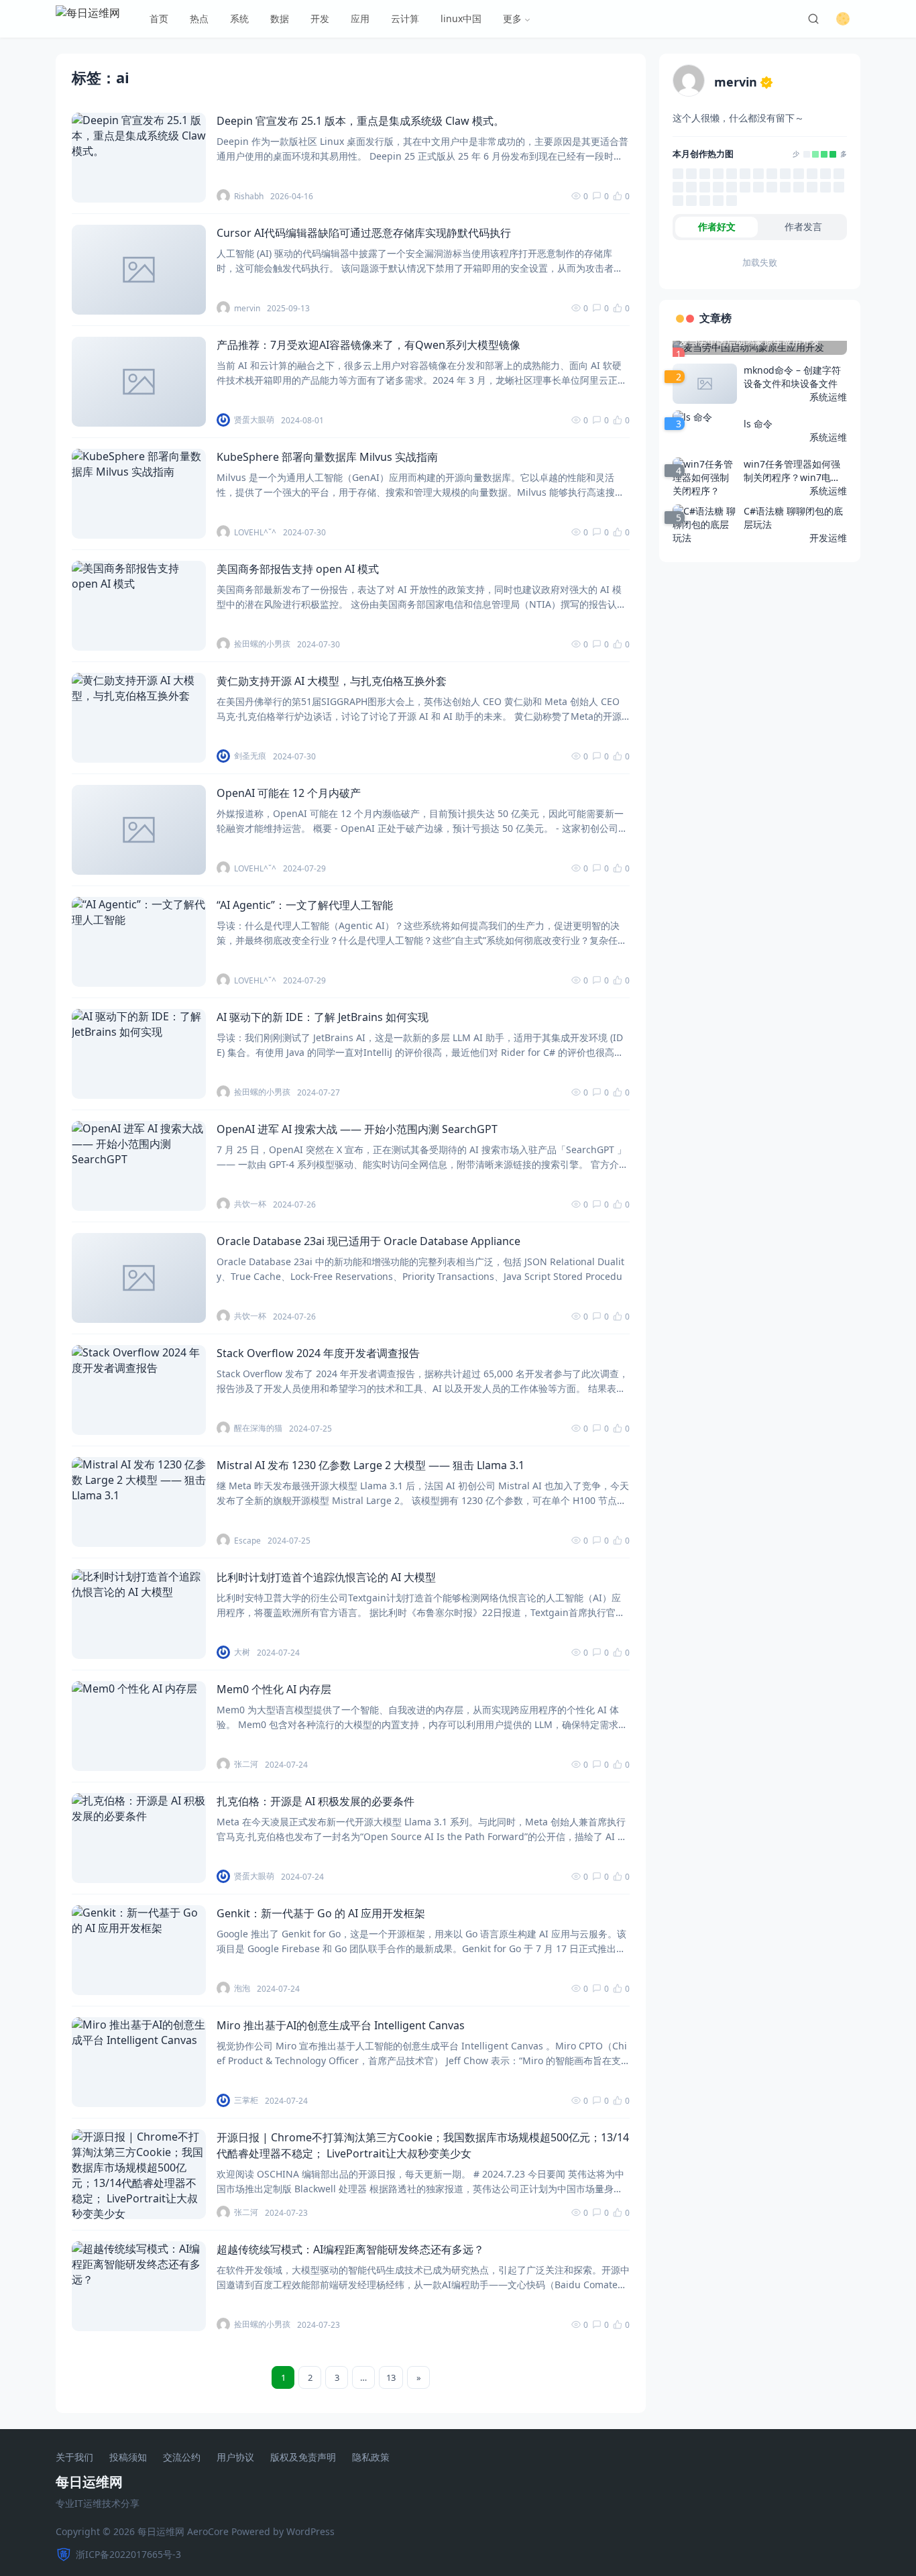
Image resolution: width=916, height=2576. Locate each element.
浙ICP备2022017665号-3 (128, 2554)
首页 (159, 18)
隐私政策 (371, 2458)
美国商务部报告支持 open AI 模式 (298, 569)
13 (391, 2377)
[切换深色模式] (843, 19)
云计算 (405, 18)
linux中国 (461, 18)
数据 (280, 18)
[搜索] (813, 19)
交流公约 (182, 2458)
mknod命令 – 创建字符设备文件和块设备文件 (792, 377)
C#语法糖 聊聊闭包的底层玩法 (793, 518)
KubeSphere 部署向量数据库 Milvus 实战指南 (327, 457)
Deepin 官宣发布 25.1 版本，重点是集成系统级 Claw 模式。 (360, 121)
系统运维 (828, 397)
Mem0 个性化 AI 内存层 (274, 1689)
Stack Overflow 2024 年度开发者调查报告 (318, 1353)
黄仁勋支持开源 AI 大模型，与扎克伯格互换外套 (332, 681)
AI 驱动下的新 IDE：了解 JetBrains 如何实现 (323, 1017)
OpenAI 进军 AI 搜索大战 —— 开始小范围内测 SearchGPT (357, 1129)
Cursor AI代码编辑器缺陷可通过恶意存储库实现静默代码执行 (364, 233)
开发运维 (828, 538)
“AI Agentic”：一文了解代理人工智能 (305, 905)
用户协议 (235, 2458)
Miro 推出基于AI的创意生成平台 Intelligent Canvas (341, 2025)
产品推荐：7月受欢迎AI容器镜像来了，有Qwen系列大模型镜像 (368, 345)
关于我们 (74, 2458)
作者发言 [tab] (803, 226)
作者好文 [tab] (717, 226)
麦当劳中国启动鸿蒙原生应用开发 (750, 341)
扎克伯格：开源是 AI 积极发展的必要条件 (316, 1801)
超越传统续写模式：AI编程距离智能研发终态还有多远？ (350, 2249)
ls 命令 (758, 424)
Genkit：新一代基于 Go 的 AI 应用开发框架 (321, 1913)
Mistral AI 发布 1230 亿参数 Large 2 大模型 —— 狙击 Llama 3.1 (370, 1465)
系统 (239, 18)
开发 (320, 18)
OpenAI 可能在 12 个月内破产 (289, 793)
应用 (360, 18)
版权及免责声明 (303, 2458)
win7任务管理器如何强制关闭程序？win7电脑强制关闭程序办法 (792, 471)
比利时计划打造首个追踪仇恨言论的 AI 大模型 (326, 1577)
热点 (199, 18)
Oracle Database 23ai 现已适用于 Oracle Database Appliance (368, 1241)
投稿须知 (128, 2458)
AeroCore (208, 2531)
